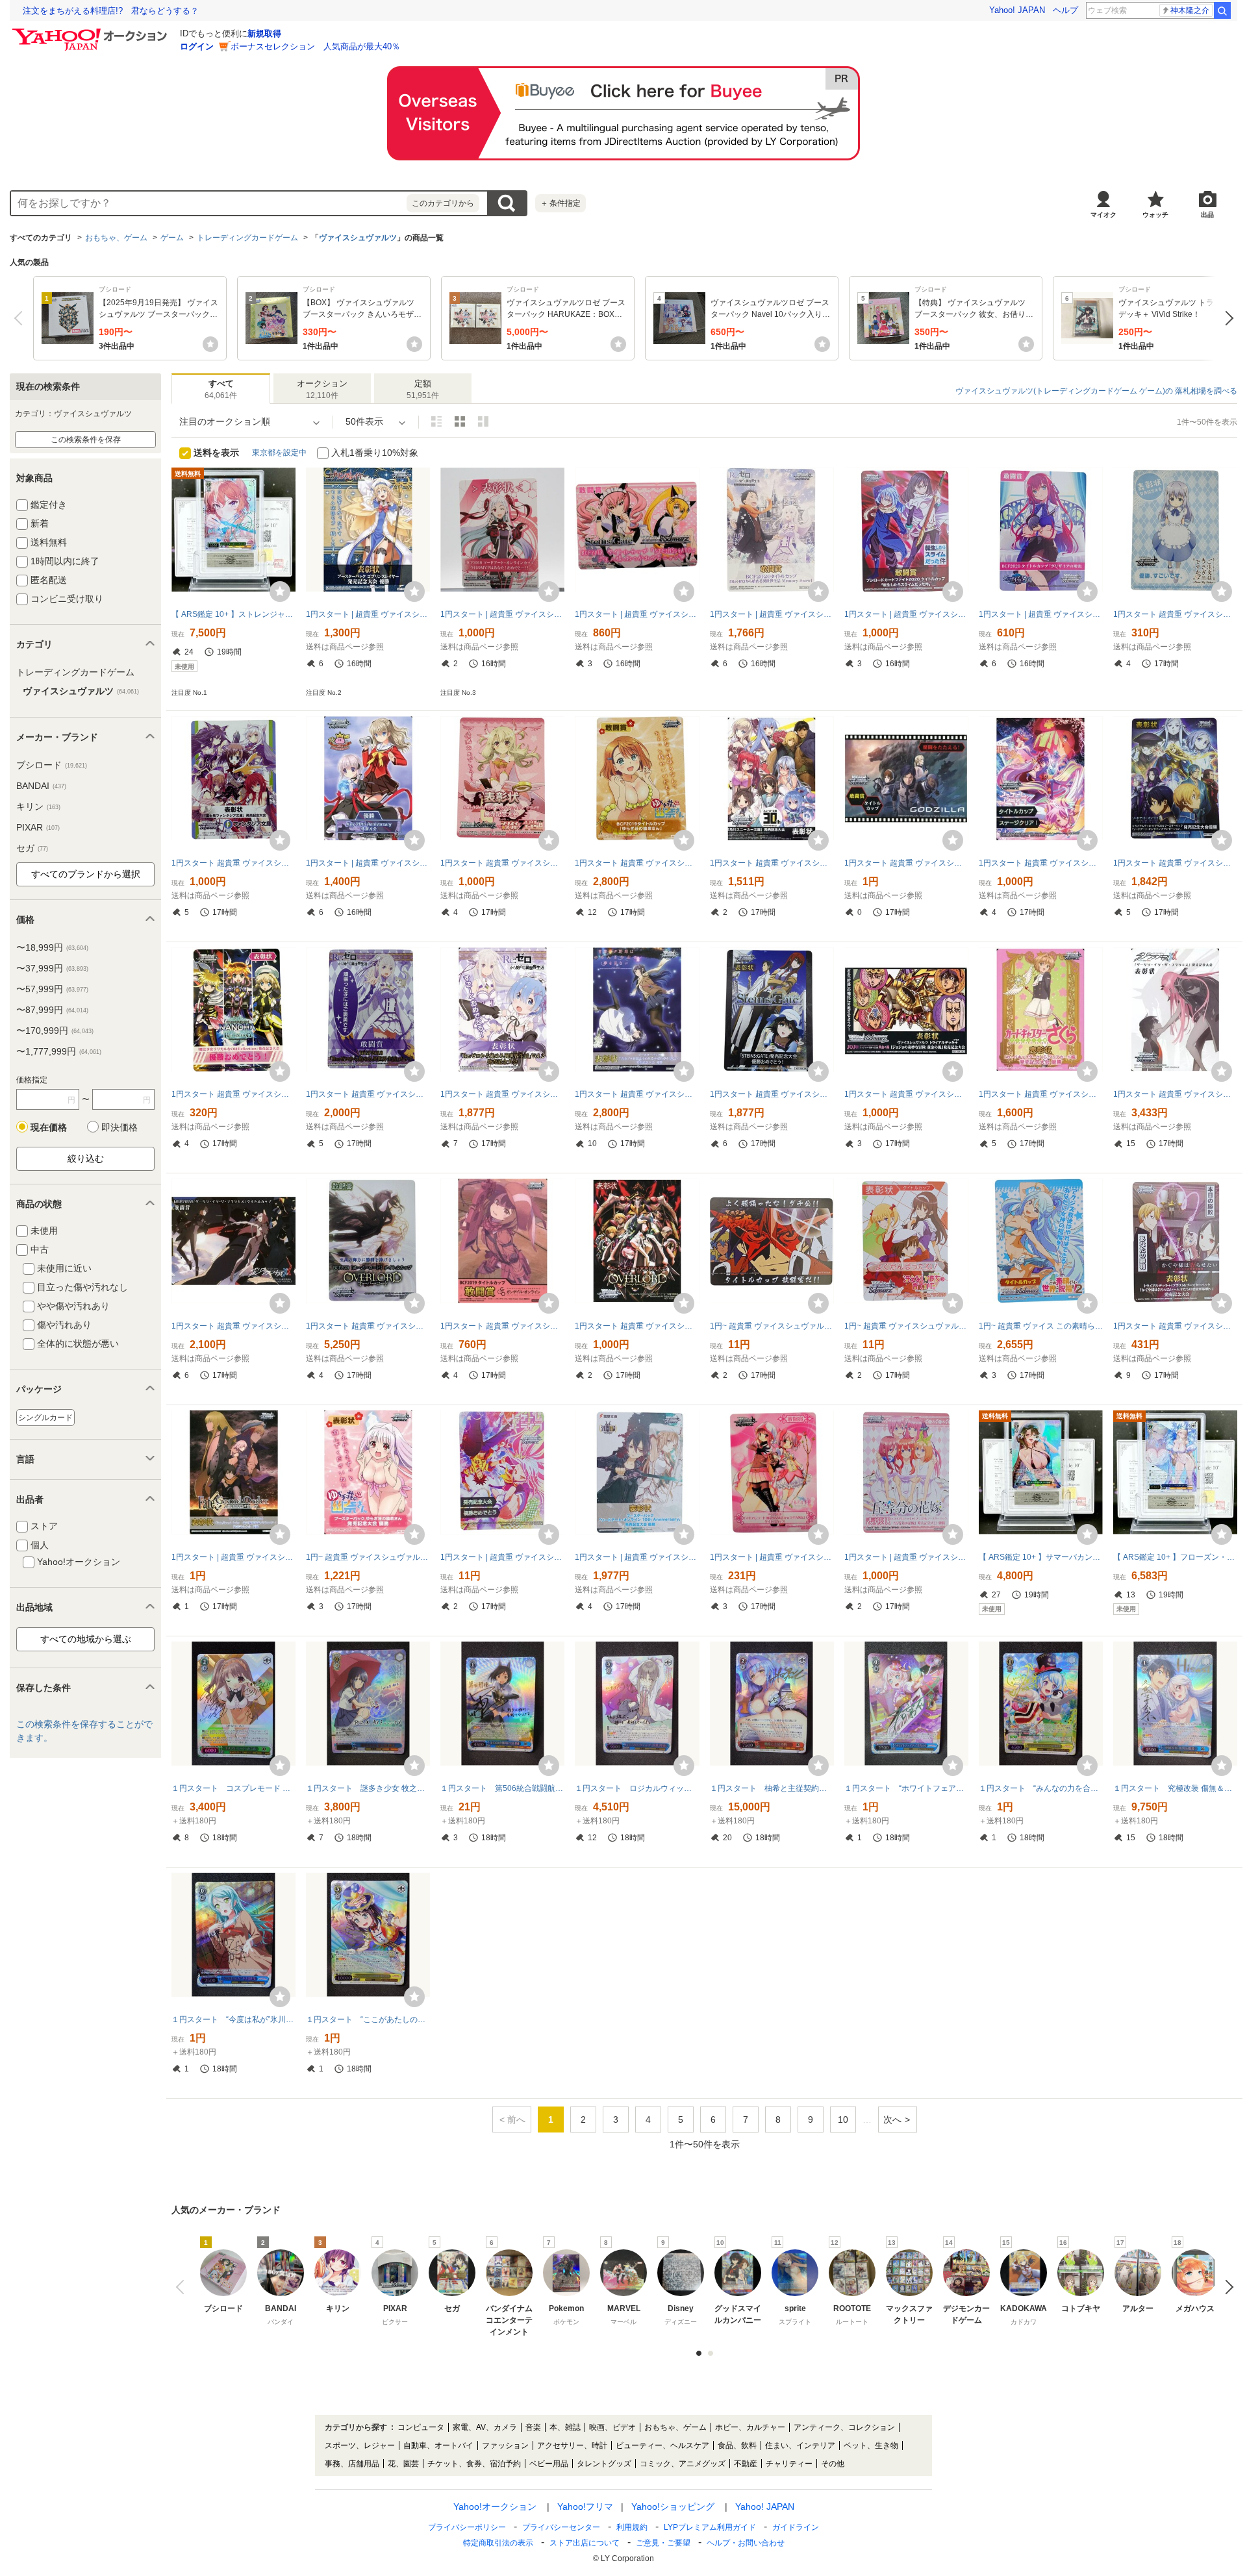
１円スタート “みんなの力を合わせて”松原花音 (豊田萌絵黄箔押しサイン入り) (1041, 1788)
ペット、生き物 (871, 2445)
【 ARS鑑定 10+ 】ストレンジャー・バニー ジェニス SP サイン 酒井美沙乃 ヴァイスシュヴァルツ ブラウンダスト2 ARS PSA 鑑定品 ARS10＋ (233, 614)
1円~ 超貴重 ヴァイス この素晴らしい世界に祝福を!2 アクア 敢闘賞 (1041, 1326)
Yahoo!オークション (495, 2507)
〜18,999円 (52, 947)
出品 (1207, 215)
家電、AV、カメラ (485, 2427)
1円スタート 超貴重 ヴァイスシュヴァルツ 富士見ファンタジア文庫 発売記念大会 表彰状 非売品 (233, 863)
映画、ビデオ (612, 2427)
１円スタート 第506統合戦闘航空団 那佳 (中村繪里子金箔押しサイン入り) (502, 1788)
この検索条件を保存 (86, 440)
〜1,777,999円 (59, 1051)
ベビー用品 (549, 2464)
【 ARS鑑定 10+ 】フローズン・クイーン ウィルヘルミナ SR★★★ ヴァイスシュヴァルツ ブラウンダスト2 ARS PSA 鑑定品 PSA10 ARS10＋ (1175, 1557)
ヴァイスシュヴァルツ (358, 238)
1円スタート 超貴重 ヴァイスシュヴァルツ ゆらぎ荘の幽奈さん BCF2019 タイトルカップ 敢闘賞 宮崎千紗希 (637, 863)
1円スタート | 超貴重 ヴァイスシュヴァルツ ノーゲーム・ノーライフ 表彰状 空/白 (502, 1557)
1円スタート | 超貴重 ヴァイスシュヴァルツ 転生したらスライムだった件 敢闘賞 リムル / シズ (906, 614)
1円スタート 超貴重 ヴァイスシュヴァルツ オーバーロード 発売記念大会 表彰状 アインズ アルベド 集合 (637, 1326)
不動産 (746, 2464)
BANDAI (41, 786)
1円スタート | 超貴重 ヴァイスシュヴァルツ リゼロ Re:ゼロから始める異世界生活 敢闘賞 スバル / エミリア (772, 614)
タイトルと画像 (436, 421)
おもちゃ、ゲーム (116, 238)
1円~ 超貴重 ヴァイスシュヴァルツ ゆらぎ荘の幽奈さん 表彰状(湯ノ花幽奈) (368, 1557)
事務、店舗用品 (352, 2464)
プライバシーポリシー (467, 2527)
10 (843, 2120)
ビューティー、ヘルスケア (662, 2445)
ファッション (505, 2445)
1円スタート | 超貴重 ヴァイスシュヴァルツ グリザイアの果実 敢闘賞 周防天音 (1041, 614)
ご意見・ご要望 (663, 2543)
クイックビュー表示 (483, 421)
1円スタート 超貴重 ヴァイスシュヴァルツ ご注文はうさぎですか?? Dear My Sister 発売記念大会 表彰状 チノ (1175, 614)
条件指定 (561, 203)
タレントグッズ (604, 2464)
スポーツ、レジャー (360, 2445)
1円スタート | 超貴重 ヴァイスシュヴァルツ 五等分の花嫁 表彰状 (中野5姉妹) (906, 1557)
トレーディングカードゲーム (247, 238)
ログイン (197, 46)
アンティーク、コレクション (844, 2427)
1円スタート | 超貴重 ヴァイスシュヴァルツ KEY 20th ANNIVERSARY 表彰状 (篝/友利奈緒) (368, 863)
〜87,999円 (52, 1010)
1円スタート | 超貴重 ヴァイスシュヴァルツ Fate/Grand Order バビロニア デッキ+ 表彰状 (233, 1557)
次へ (1226, 318)
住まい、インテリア (800, 2445)
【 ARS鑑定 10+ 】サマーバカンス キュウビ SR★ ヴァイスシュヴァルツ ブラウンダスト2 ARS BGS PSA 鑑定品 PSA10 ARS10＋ (1041, 1557)
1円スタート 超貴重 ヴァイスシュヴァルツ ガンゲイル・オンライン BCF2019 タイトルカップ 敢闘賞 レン (502, 1326)
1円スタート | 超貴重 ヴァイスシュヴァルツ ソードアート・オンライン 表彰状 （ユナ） (502, 614)
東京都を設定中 (279, 453)
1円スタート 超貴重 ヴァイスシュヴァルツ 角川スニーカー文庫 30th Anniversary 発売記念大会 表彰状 (772, 863)
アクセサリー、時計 (572, 2445)
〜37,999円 (52, 968)
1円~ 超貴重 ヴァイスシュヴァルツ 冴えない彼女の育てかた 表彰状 (906, 1326)
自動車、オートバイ (438, 2445)
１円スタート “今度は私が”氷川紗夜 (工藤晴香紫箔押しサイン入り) (233, 2020)
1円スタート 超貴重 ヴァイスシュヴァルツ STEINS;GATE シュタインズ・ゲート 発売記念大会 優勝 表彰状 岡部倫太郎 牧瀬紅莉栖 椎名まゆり (772, 1094)
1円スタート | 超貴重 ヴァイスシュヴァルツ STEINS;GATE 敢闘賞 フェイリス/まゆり (637, 614)
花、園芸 (403, 2464)
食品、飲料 (737, 2445)
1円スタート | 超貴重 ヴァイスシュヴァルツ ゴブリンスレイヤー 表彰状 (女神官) (368, 614)
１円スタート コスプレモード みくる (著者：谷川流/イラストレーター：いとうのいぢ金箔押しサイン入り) (233, 1788)
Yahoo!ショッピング (673, 2507)
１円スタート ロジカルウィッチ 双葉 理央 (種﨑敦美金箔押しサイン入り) (637, 1788)
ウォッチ (1155, 215)
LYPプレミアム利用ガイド (710, 2527)
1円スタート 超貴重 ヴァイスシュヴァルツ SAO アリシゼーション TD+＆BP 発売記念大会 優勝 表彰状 (1175, 863)
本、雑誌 (565, 2427)
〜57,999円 (52, 989)
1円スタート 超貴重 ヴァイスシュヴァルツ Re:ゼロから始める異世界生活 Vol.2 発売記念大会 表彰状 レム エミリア (502, 1094)
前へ (21, 318)
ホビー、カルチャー (750, 2427)
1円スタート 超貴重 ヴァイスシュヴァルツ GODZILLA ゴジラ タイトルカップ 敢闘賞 (906, 863)
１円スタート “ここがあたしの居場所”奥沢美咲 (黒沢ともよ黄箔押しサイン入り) (368, 2020)
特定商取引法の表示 (498, 2543)
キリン (38, 807)
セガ (32, 848)
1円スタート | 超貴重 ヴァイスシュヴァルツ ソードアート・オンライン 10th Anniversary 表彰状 (637, 1557)
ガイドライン (796, 2527)
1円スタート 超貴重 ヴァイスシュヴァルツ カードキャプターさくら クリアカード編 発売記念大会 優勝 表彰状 (1041, 1094)
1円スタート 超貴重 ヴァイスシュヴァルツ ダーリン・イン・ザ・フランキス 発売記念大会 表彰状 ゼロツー (1175, 1094)
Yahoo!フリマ (585, 2507)
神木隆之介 (1190, 10)
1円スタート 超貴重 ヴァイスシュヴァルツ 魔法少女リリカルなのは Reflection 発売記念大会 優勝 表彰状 (233, 1094)
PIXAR (38, 827)
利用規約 (632, 2527)
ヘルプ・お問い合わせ (746, 2543)
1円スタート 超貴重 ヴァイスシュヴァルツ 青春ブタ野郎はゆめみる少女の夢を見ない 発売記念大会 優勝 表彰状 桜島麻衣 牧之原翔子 (637, 1094)
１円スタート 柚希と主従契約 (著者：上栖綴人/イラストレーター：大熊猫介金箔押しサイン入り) (772, 1788)
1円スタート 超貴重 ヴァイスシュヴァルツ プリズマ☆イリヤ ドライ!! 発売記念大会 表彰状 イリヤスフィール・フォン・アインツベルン (502, 863)
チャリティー (789, 2464)
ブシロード (52, 765)
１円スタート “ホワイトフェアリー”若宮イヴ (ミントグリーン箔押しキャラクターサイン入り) (906, 1788)
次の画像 (1226, 2287)
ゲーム (172, 238)
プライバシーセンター (561, 2527)
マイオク (1103, 215)
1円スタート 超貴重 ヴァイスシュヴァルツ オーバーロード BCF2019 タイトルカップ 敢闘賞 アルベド (368, 1326)
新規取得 (264, 33)
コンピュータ (421, 2427)
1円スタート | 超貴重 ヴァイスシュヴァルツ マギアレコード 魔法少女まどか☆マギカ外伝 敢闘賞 (772, 1557)
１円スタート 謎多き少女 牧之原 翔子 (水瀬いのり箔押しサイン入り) (368, 1788)
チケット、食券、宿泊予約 (474, 2464)
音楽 (533, 2427)
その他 (833, 2464)
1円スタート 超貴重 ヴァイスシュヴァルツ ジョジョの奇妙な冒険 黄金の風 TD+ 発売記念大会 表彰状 (906, 1094)
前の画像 (183, 2287)
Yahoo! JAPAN (1017, 10)
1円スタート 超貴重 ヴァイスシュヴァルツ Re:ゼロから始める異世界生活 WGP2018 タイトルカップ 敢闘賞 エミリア (368, 1094)
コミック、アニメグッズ (683, 2464)
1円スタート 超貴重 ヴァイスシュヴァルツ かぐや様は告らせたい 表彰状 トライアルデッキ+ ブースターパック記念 (1175, 1326)
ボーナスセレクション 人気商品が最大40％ (315, 46)
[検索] (1222, 10)
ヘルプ (1065, 10)
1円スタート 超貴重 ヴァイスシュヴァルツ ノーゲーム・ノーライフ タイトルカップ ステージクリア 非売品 (1041, 863)
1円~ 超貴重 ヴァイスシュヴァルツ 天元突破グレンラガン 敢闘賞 (772, 1326)
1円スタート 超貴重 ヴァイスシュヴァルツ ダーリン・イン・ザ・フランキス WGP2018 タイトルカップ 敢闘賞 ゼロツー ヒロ (233, 1326)
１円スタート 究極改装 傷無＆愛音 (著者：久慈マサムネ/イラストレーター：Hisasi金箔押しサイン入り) (1175, 1788)
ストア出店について (585, 2543)
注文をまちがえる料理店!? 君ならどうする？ (111, 11)
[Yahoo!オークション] (92, 32)
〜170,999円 (55, 1031)
